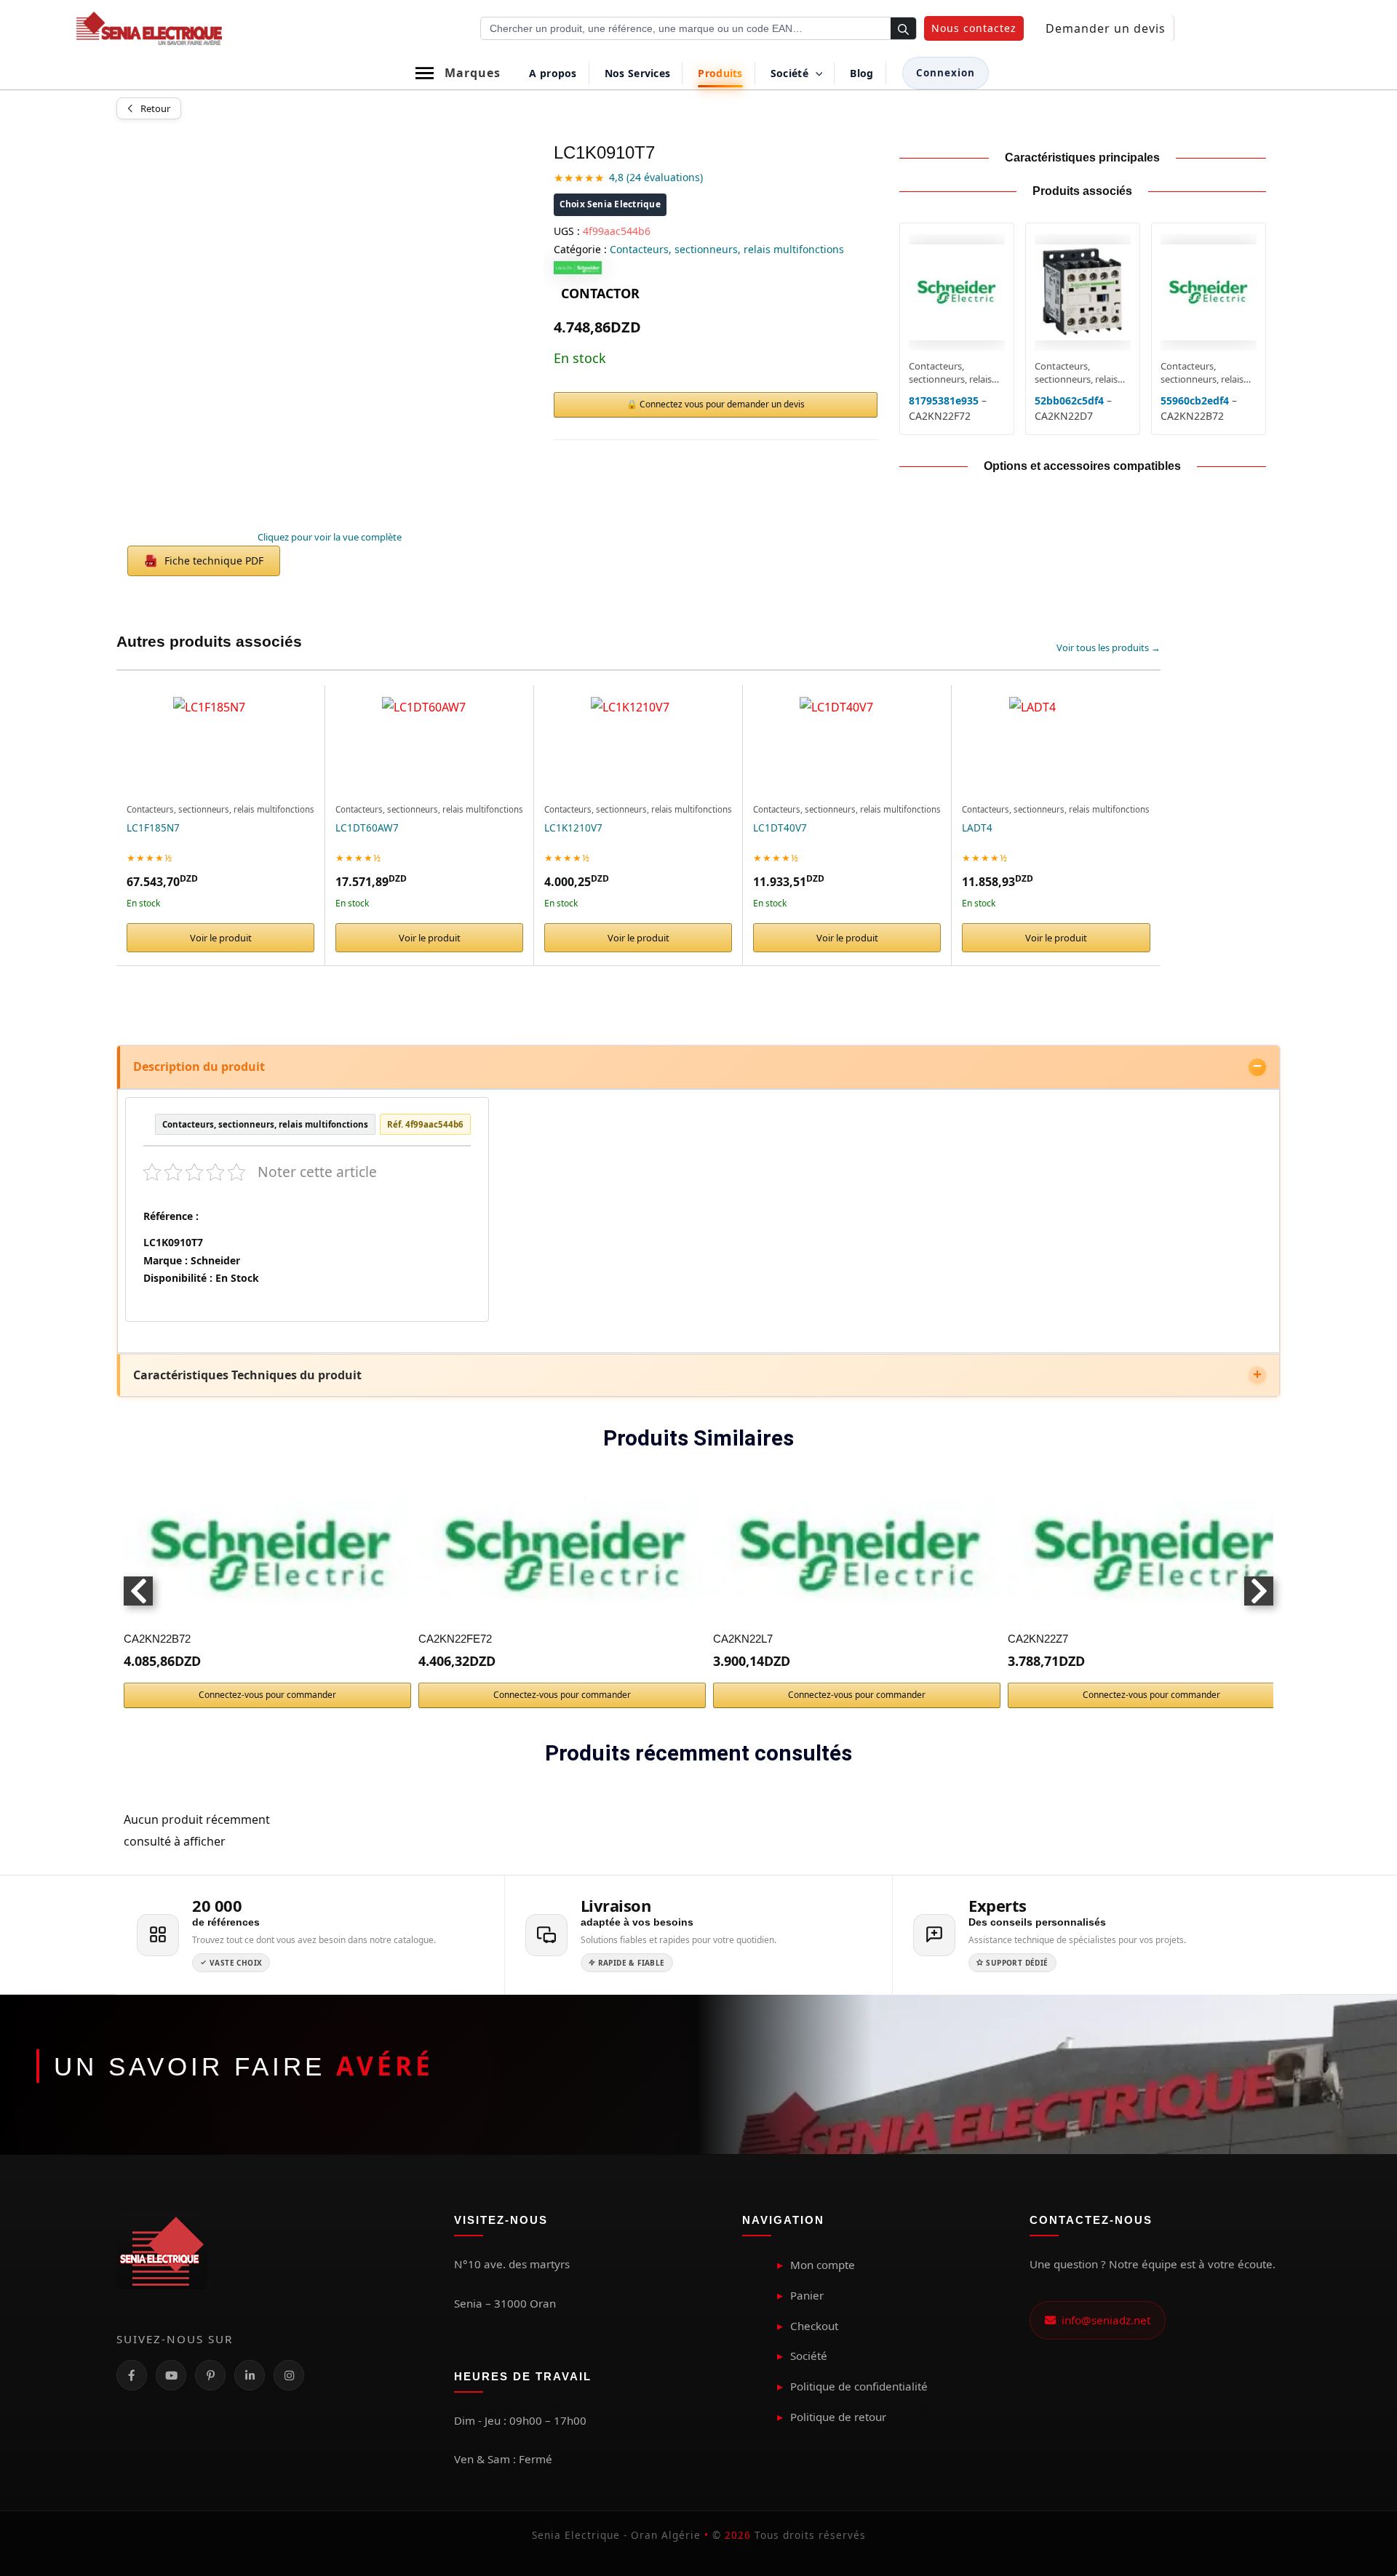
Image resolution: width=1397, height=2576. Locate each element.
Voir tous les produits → (1109, 647)
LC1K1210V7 (573, 828)
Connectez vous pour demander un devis (722, 404)
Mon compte (823, 2265)
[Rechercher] (903, 29)
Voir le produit (221, 938)
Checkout (814, 2326)
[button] (974, 28)
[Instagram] (289, 2375)
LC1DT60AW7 (367, 828)
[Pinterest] (210, 2375)
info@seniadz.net (1103, 2320)
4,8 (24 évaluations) (656, 177)
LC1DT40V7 (780, 828)
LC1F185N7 (153, 828)
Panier (807, 2295)
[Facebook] (132, 2375)
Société (809, 2356)
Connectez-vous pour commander (267, 1695)
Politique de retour (838, 2417)
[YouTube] (171, 2375)
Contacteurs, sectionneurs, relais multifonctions (727, 249)
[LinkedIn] (250, 2375)
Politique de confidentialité (859, 2386)
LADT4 (977, 828)
